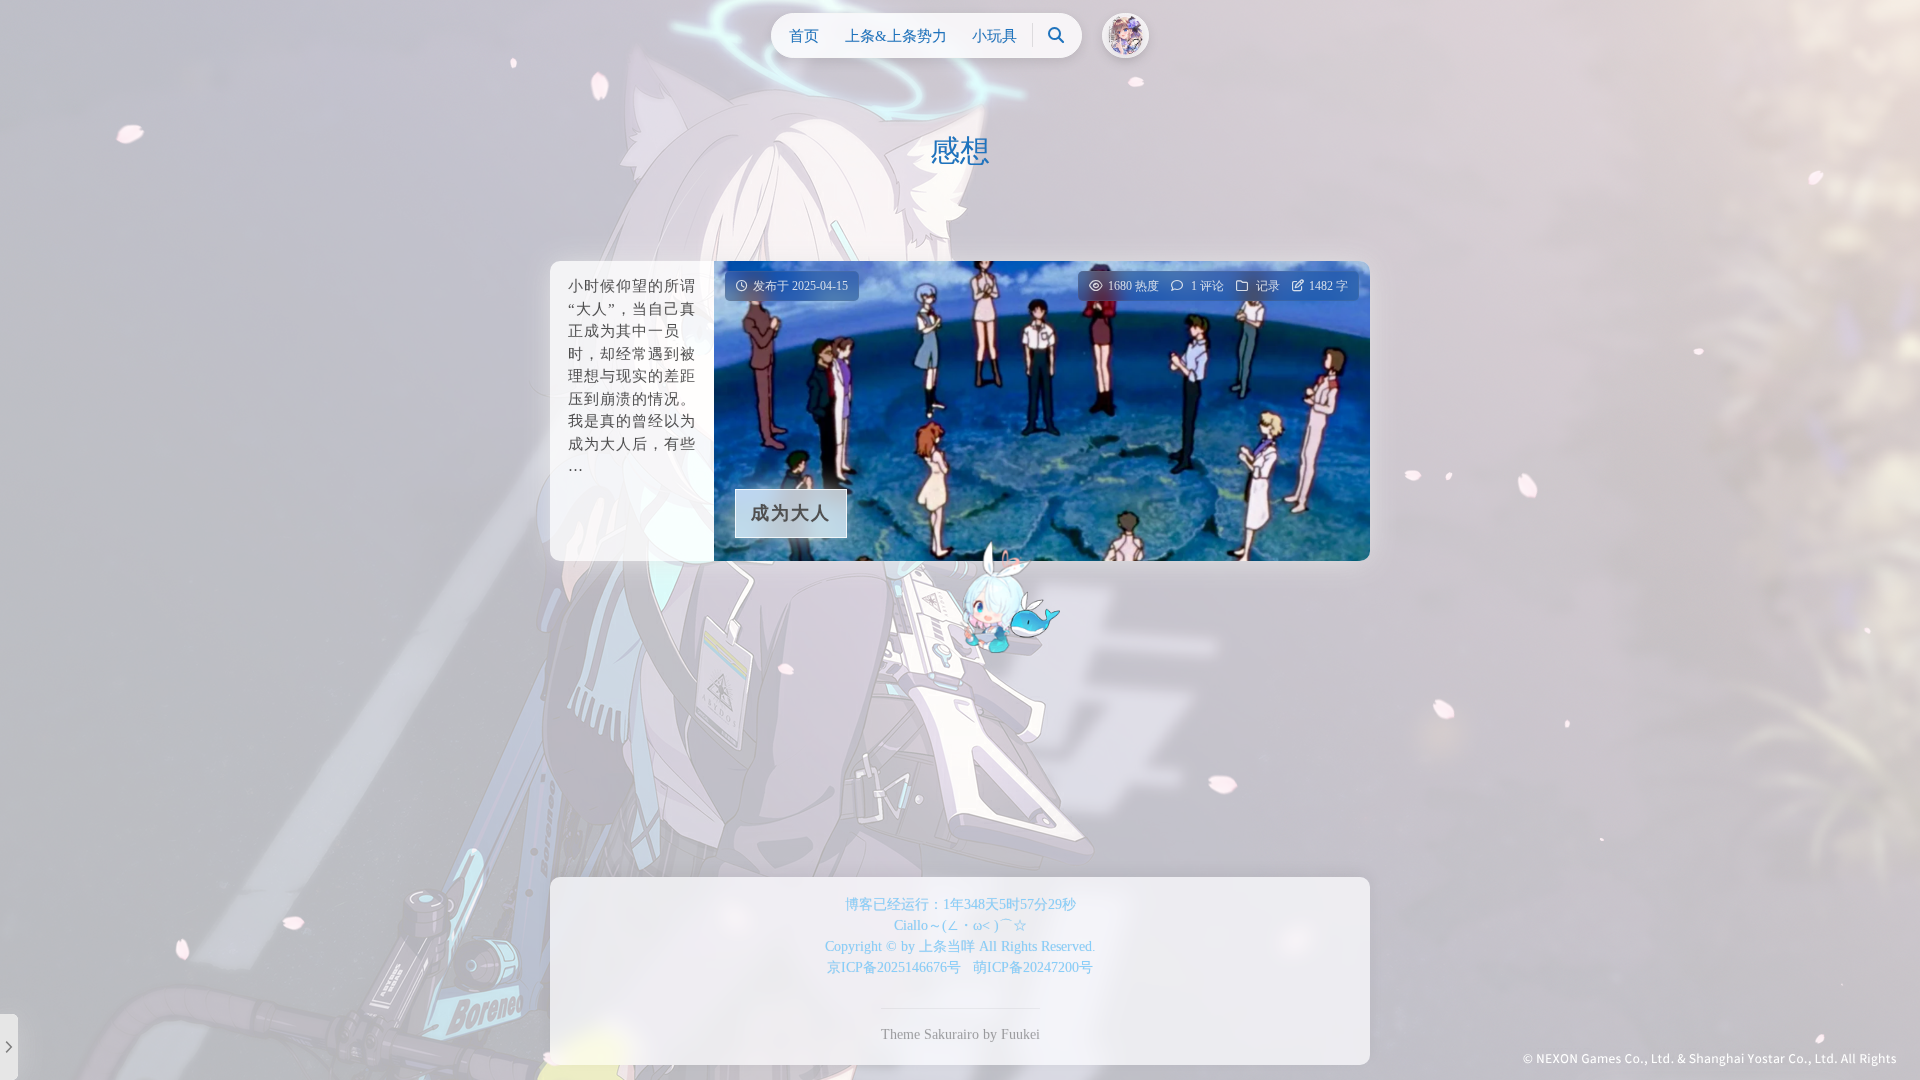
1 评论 (1207, 286)
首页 (804, 36)
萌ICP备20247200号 (1033, 967)
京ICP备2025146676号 (894, 967)
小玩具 (994, 36)
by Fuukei (1011, 1034)
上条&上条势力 (896, 36)
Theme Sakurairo (930, 1034)
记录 (1268, 286)
